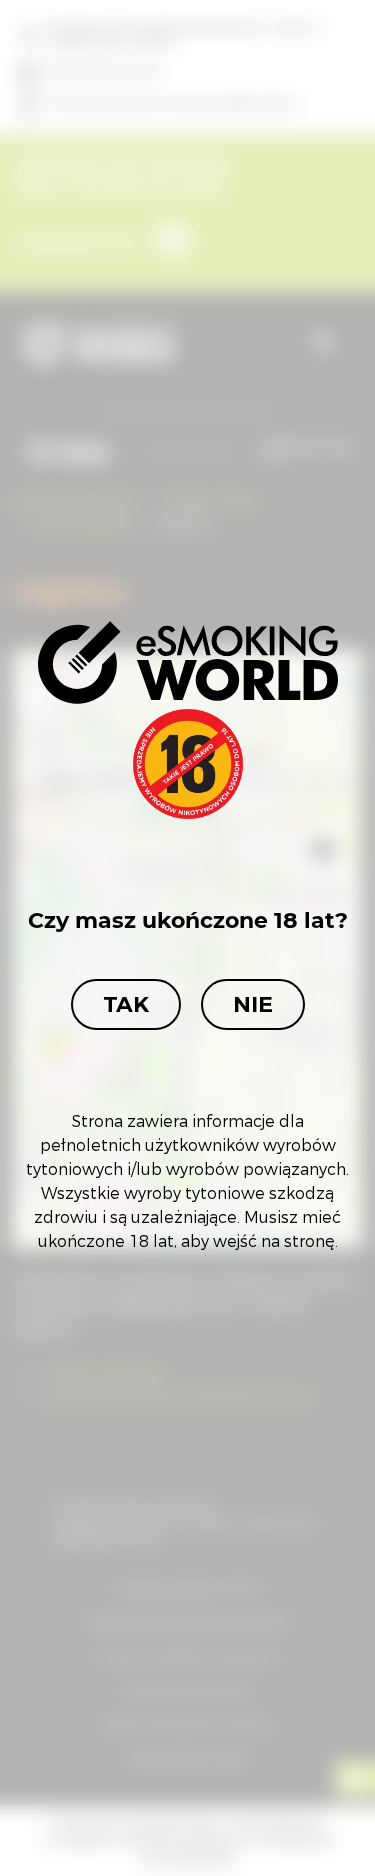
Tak (126, 1004)
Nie (253, 1004)
